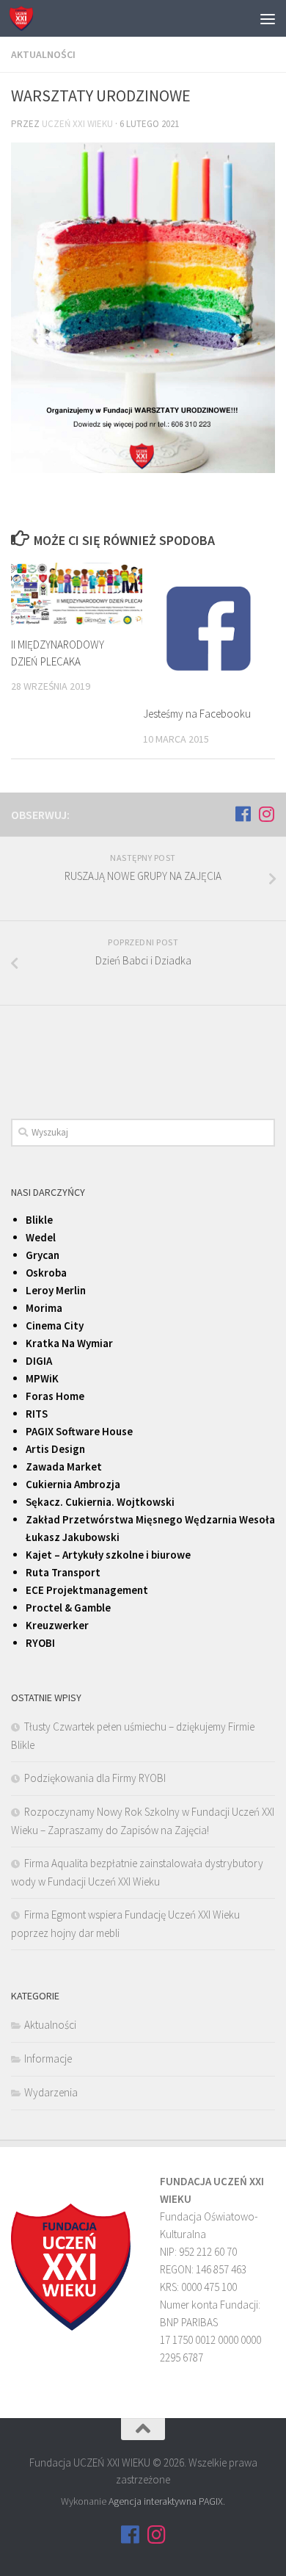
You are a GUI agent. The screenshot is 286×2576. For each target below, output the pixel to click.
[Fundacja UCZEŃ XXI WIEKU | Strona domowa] (25, 18)
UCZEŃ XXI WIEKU (77, 124)
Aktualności (43, 54)
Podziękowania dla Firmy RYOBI (95, 1778)
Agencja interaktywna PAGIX (166, 2501)
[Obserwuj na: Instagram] (266, 814)
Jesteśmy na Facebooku (197, 714)
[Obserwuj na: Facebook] (243, 814)
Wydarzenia (51, 2092)
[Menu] (268, 18)
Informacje (48, 2059)
